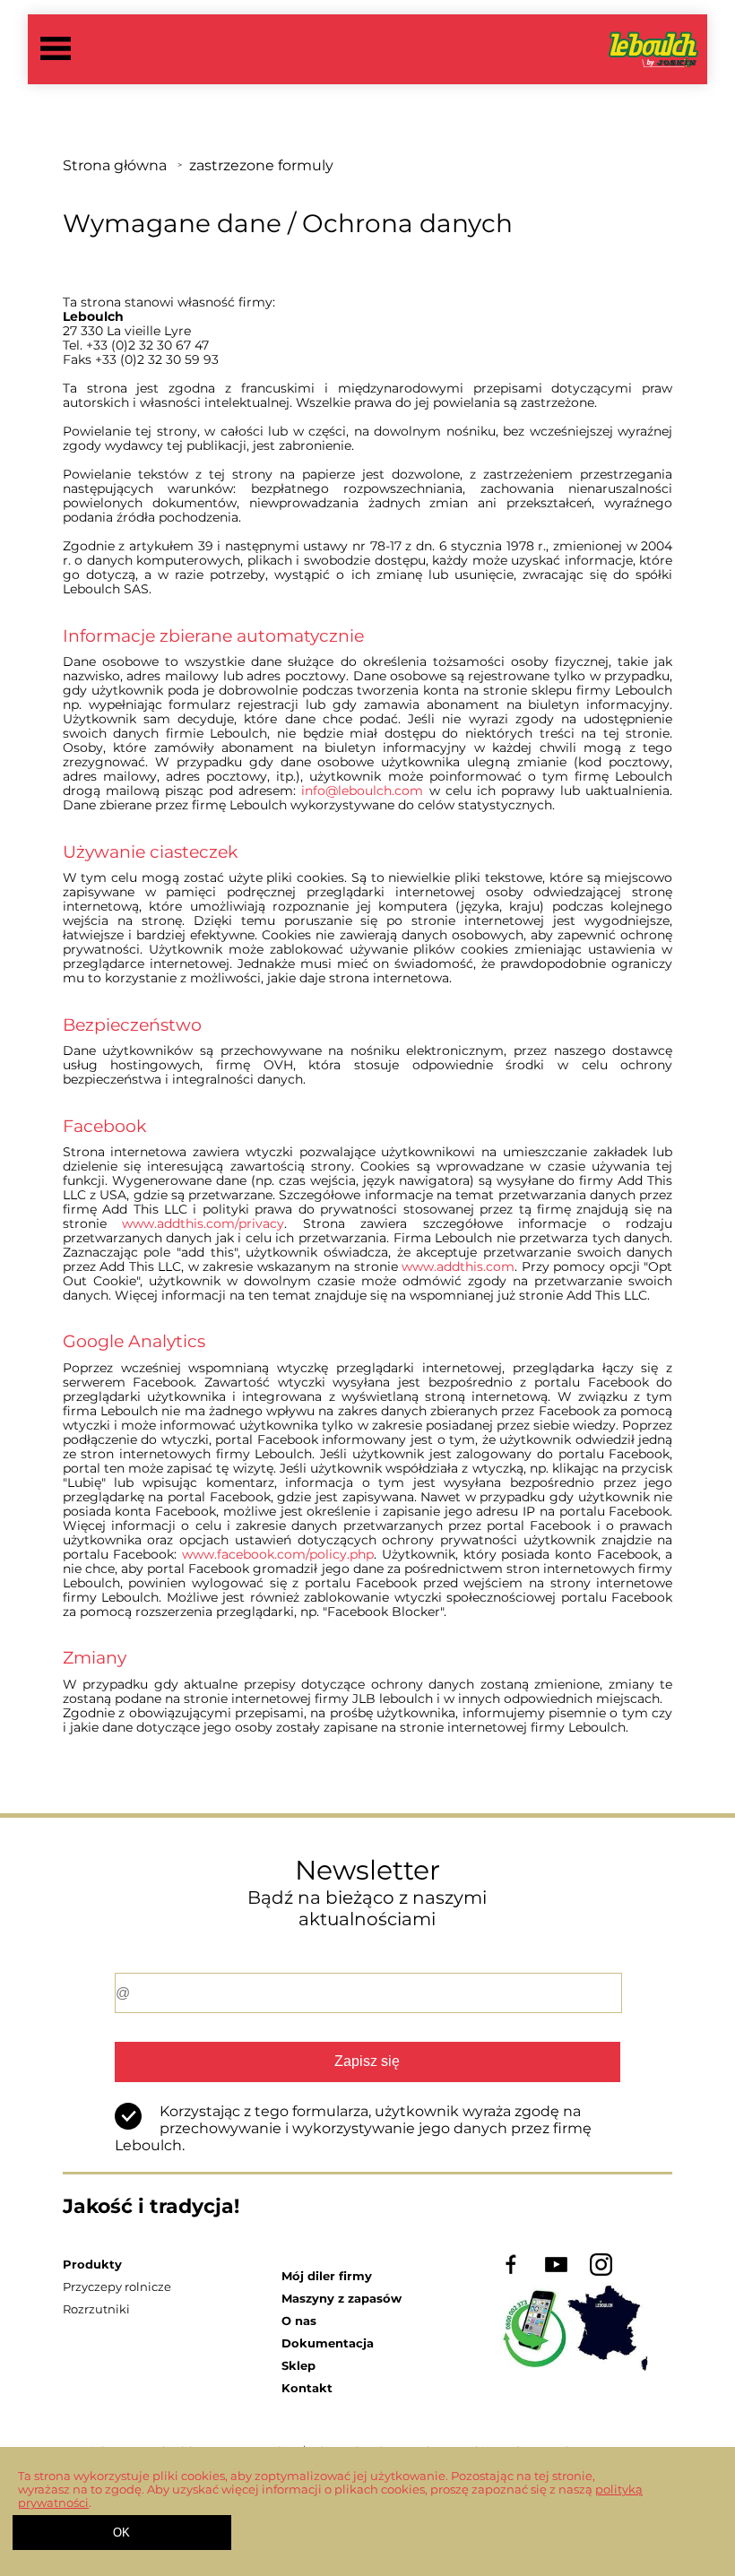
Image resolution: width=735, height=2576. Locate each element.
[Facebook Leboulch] (511, 2272)
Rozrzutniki (96, 2309)
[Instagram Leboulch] (601, 2272)
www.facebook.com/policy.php (278, 1554)
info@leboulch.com (362, 791)
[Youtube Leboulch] (556, 2272)
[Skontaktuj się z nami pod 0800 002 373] (574, 2367)
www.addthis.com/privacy (203, 1223)
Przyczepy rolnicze (117, 2287)
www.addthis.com (458, 1266)
